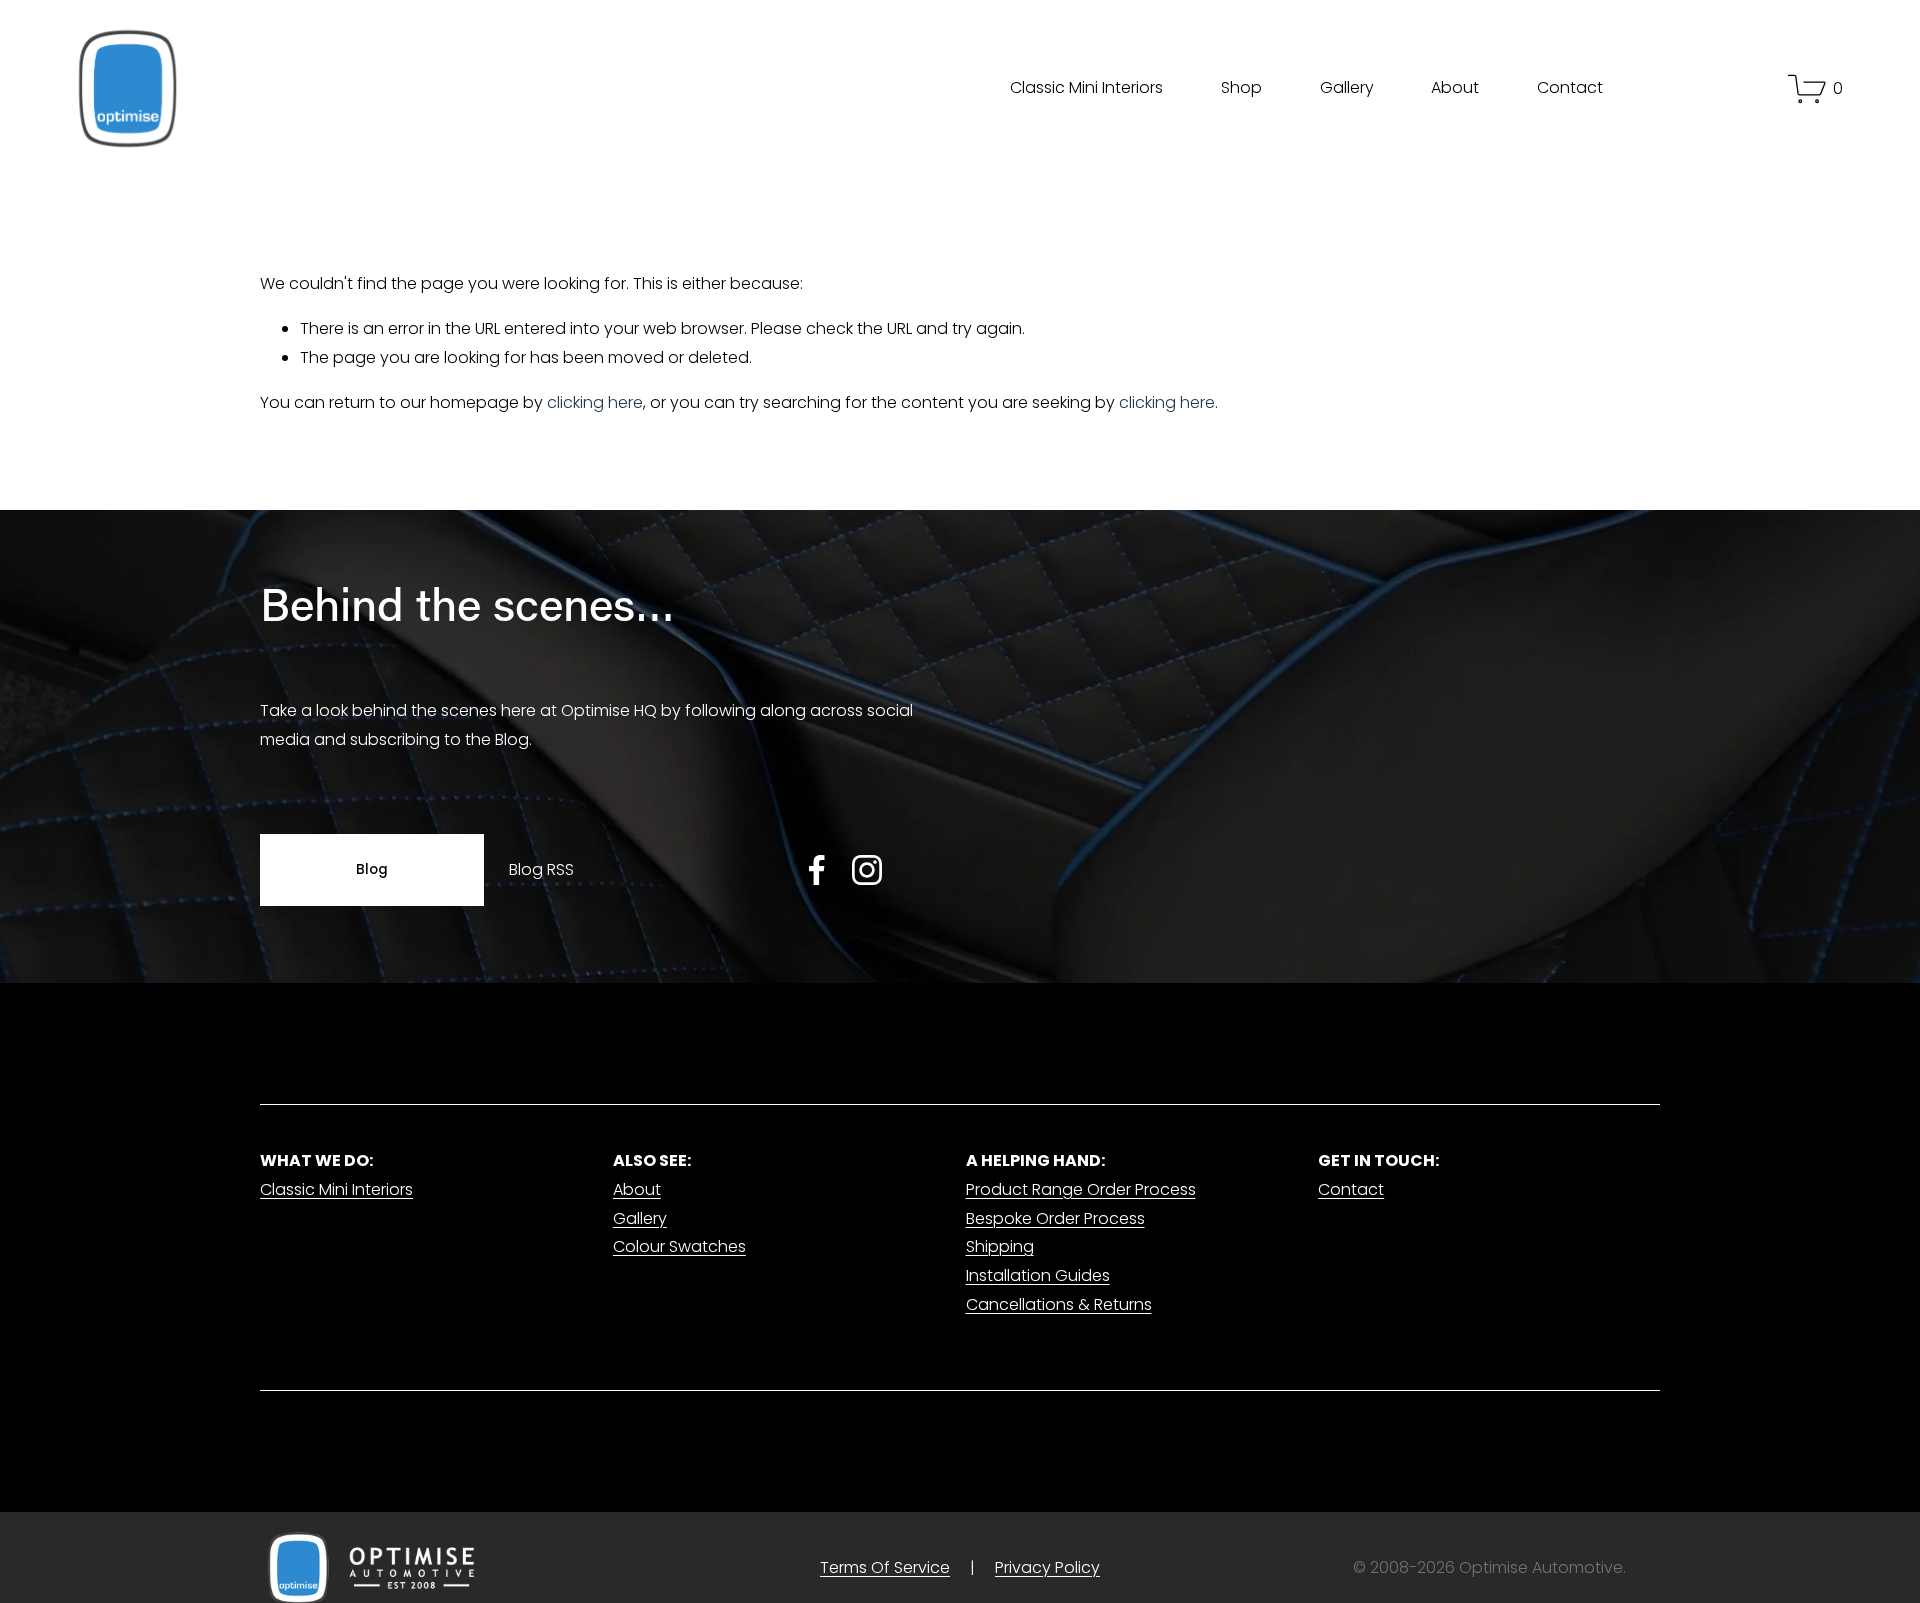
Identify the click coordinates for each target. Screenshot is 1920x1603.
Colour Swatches (679, 1246)
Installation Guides (1038, 1275)
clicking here (595, 402)
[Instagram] (867, 870)
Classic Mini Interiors (1086, 87)
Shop (1241, 87)
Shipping (1000, 1246)
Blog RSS (541, 869)
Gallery (1347, 87)
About (1455, 87)
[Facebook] (817, 870)
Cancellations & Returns (1059, 1304)
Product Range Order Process (1081, 1189)
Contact (1570, 87)
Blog (372, 869)
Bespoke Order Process (1055, 1218)
